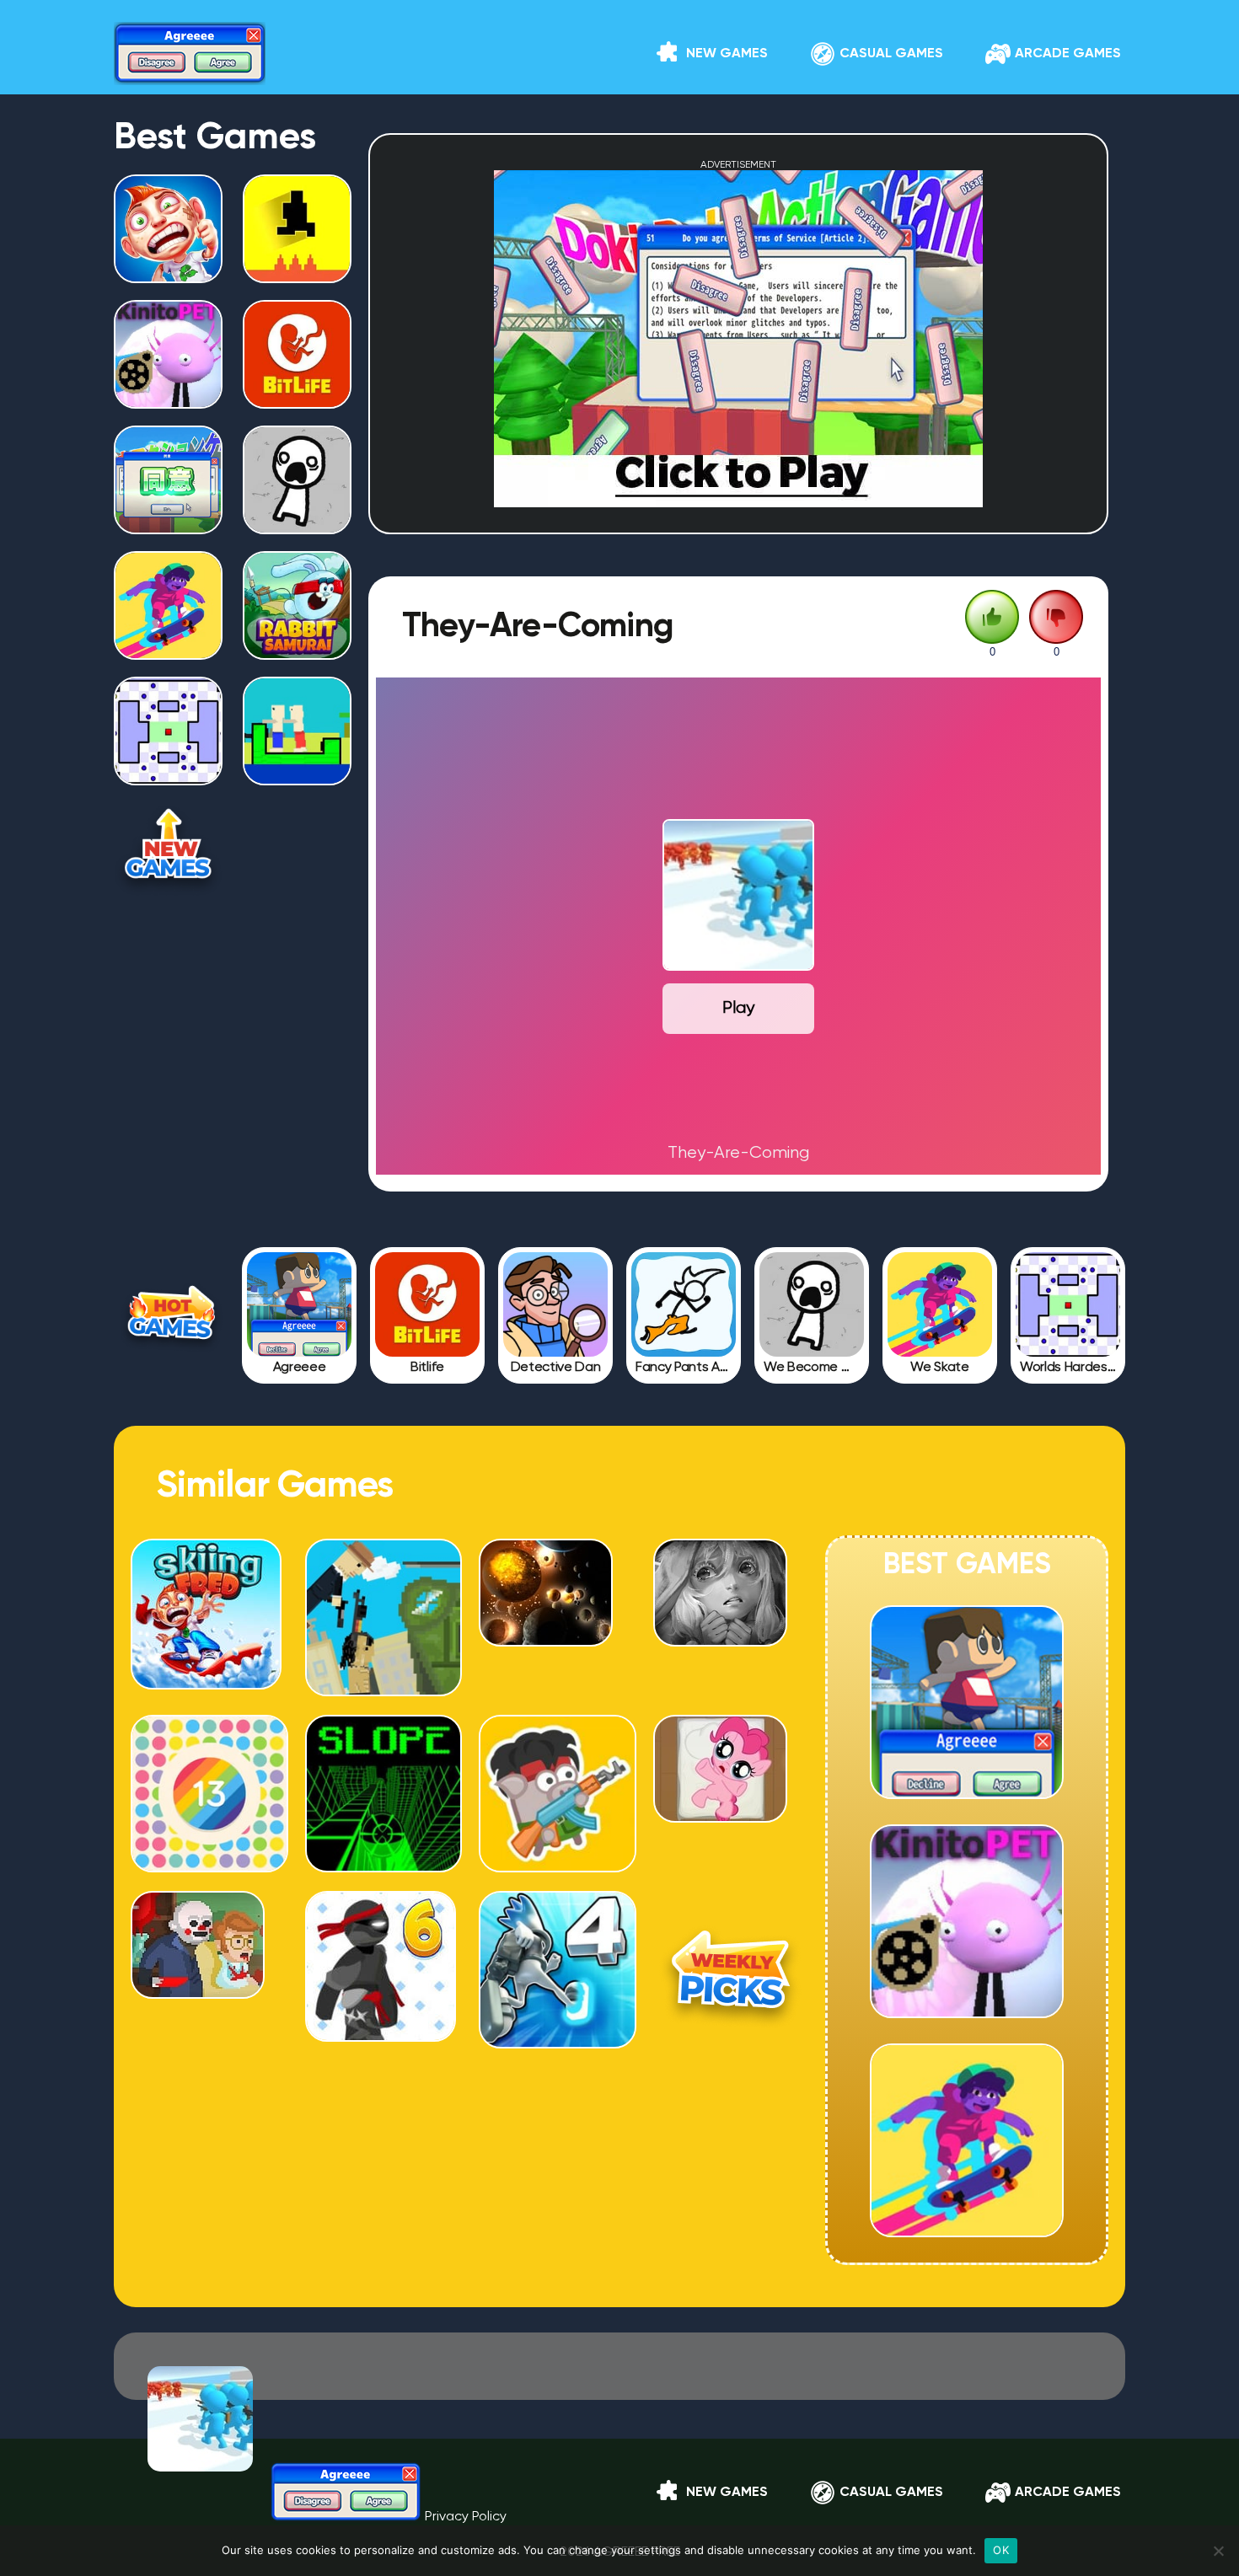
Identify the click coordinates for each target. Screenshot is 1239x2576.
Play (738, 1008)
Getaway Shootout (383, 1667)
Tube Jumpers (298, 778)
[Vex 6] (381, 2035)
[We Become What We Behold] (812, 1304)
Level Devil (297, 276)
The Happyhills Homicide (209, 2017)
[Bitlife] (427, 1304)
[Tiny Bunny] (720, 1640)
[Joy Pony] (720, 1816)
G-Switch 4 (557, 2017)
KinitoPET (169, 401)
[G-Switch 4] (558, 2042)
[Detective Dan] (555, 1304)
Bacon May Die (557, 1843)
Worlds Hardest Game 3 (169, 772)
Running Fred (169, 276)
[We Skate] (940, 1304)
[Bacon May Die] (558, 1866)
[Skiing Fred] (206, 1683)
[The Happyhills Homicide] (198, 1992)
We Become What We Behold (298, 521)
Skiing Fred (209, 1667)
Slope (383, 1843)
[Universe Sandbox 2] (546, 1640)
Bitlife (297, 401)
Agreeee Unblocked (169, 521)
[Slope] (384, 1866)
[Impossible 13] (209, 1866)
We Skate (168, 652)
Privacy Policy (466, 2517)
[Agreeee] (299, 1304)
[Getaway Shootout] (384, 1690)
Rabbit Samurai (298, 652)
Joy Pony (732, 1843)
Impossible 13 (209, 1843)
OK (1001, 2550)
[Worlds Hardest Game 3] (1068, 1304)
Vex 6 (383, 2017)
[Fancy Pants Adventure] (684, 1304)
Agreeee (967, 1791)
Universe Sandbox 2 (557, 1667)
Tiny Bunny (731, 1667)
